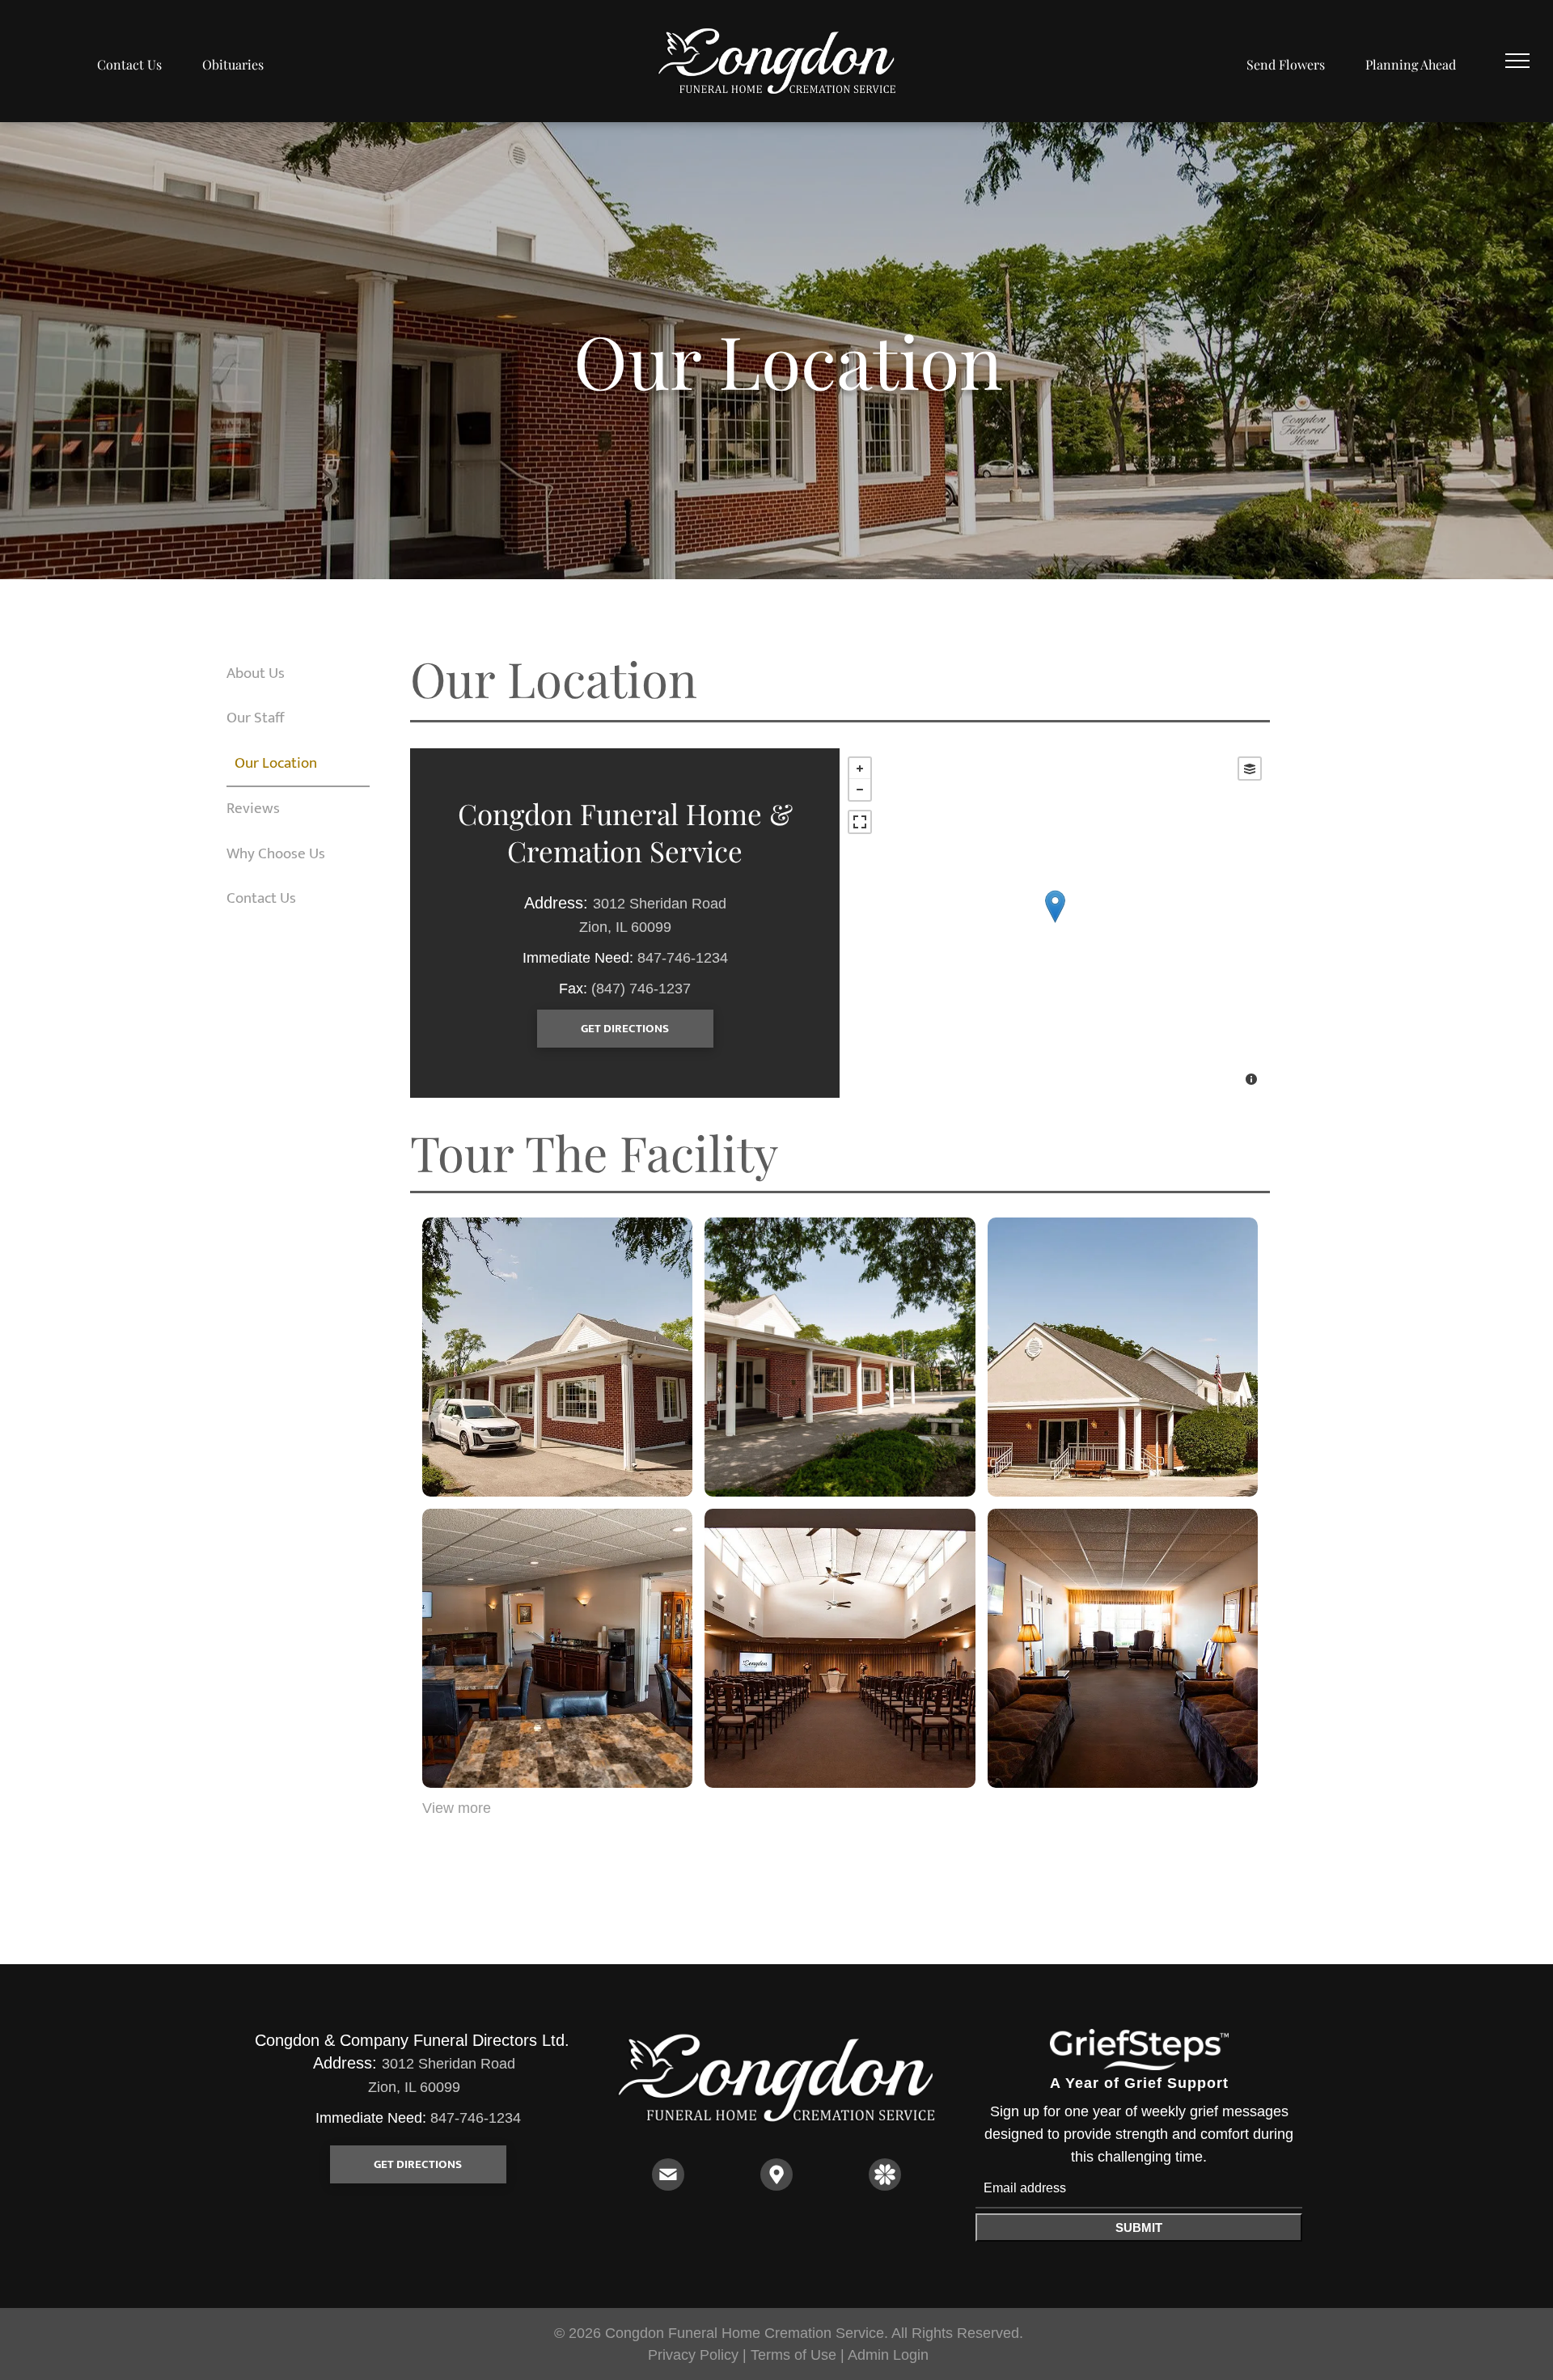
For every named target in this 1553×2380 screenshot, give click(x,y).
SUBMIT (1139, 2228)
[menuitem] (129, 65)
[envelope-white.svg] (668, 2186)
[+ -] (1055, 923)
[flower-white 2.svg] (885, 2186)
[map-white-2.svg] (776, 2186)
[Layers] (1250, 769)
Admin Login (888, 2355)
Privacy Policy (693, 2355)
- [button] (860, 790)
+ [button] (860, 769)
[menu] (1517, 61)
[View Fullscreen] (860, 822)
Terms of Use (793, 2355)
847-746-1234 (683, 958)
